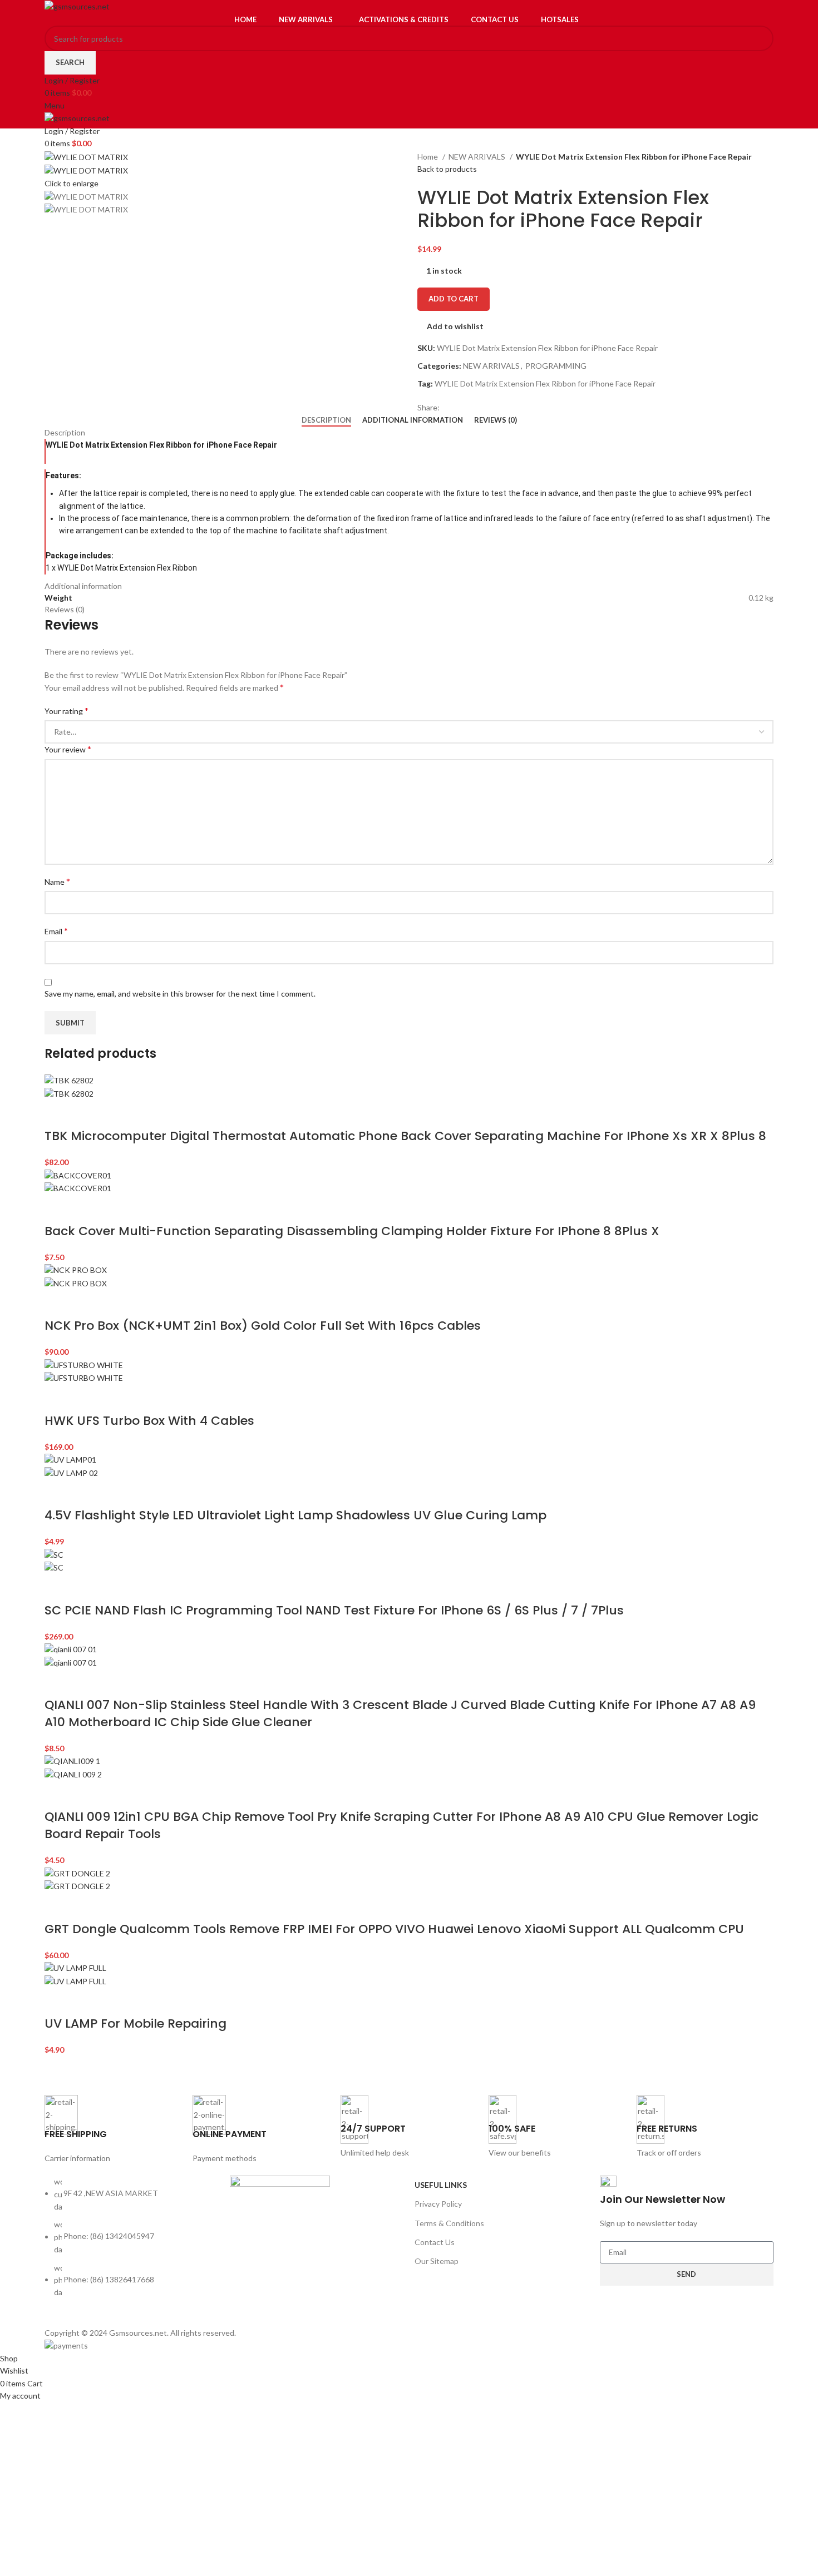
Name (57, 881)
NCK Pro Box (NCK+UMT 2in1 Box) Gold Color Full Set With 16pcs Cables (263, 1326)
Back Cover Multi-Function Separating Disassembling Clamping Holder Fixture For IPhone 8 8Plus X (352, 1231)
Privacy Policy (438, 2204)
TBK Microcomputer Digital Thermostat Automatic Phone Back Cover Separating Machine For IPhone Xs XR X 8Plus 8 (405, 1136)
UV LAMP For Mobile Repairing (135, 2023)
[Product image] (69, 1093)
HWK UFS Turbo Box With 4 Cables (149, 1421)
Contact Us (435, 2242)
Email (56, 931)
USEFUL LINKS (441, 2185)
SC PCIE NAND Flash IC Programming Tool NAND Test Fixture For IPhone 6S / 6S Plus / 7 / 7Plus (334, 1610)
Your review (68, 749)
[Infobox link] (113, 2130)
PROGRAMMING (556, 366)
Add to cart (454, 299)
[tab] (326, 420)
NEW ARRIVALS (478, 157)
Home (428, 157)
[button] (58, 1114)
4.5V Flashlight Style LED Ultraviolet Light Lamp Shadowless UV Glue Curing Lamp (295, 1515)
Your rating (66, 710)
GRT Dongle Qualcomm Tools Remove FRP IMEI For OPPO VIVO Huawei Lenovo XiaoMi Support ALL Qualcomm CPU (394, 1929)
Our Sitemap (437, 2261)
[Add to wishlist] (117, 1114)
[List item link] (132, 2243)
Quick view (88, 1114)
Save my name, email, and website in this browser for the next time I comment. (180, 994)
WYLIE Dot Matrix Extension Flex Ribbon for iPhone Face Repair (545, 383)
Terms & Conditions (449, 2223)
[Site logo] (77, 6)
